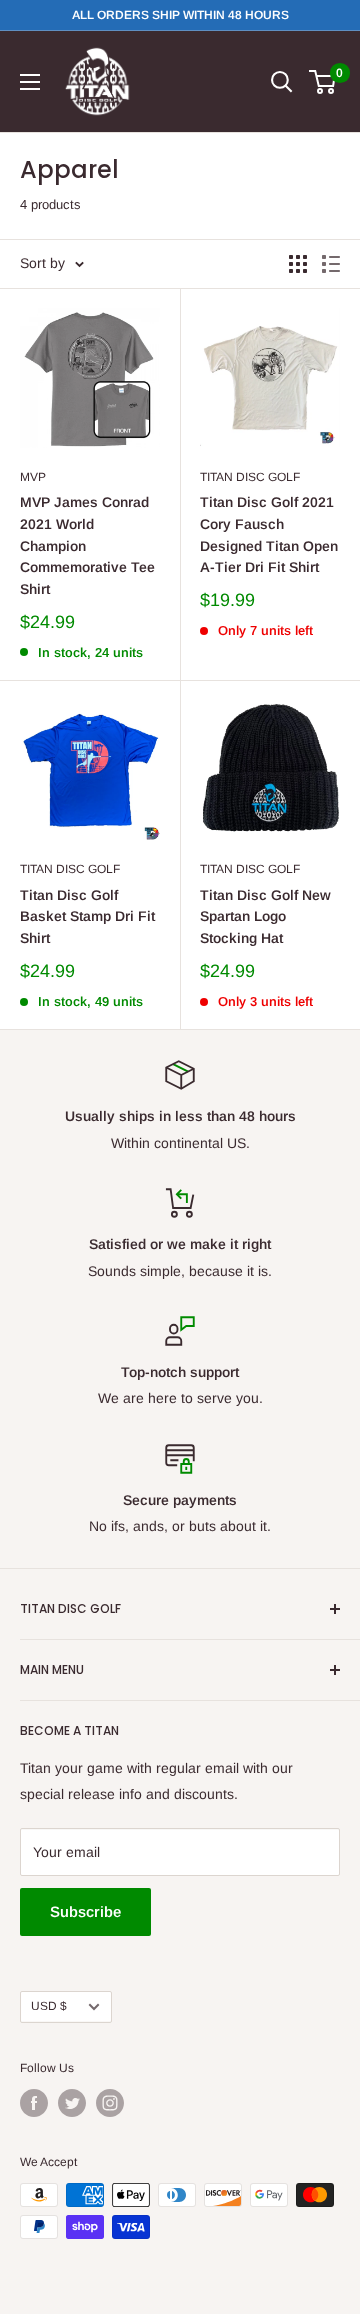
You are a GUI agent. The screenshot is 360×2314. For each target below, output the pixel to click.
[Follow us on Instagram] (110, 2103)
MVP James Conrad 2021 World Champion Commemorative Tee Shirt (87, 545)
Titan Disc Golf (250, 477)
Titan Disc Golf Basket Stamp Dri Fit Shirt (87, 916)
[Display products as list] (331, 264)
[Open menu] (30, 82)
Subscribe (85, 1911)
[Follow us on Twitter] (72, 2103)
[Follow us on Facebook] (34, 2103)
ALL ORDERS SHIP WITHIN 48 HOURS (180, 15)
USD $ (49, 2006)
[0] (323, 82)
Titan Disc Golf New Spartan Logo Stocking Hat (265, 916)
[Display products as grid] (298, 264)
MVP (33, 477)
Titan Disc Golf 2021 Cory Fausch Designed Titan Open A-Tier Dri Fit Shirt (269, 534)
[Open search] (282, 82)
